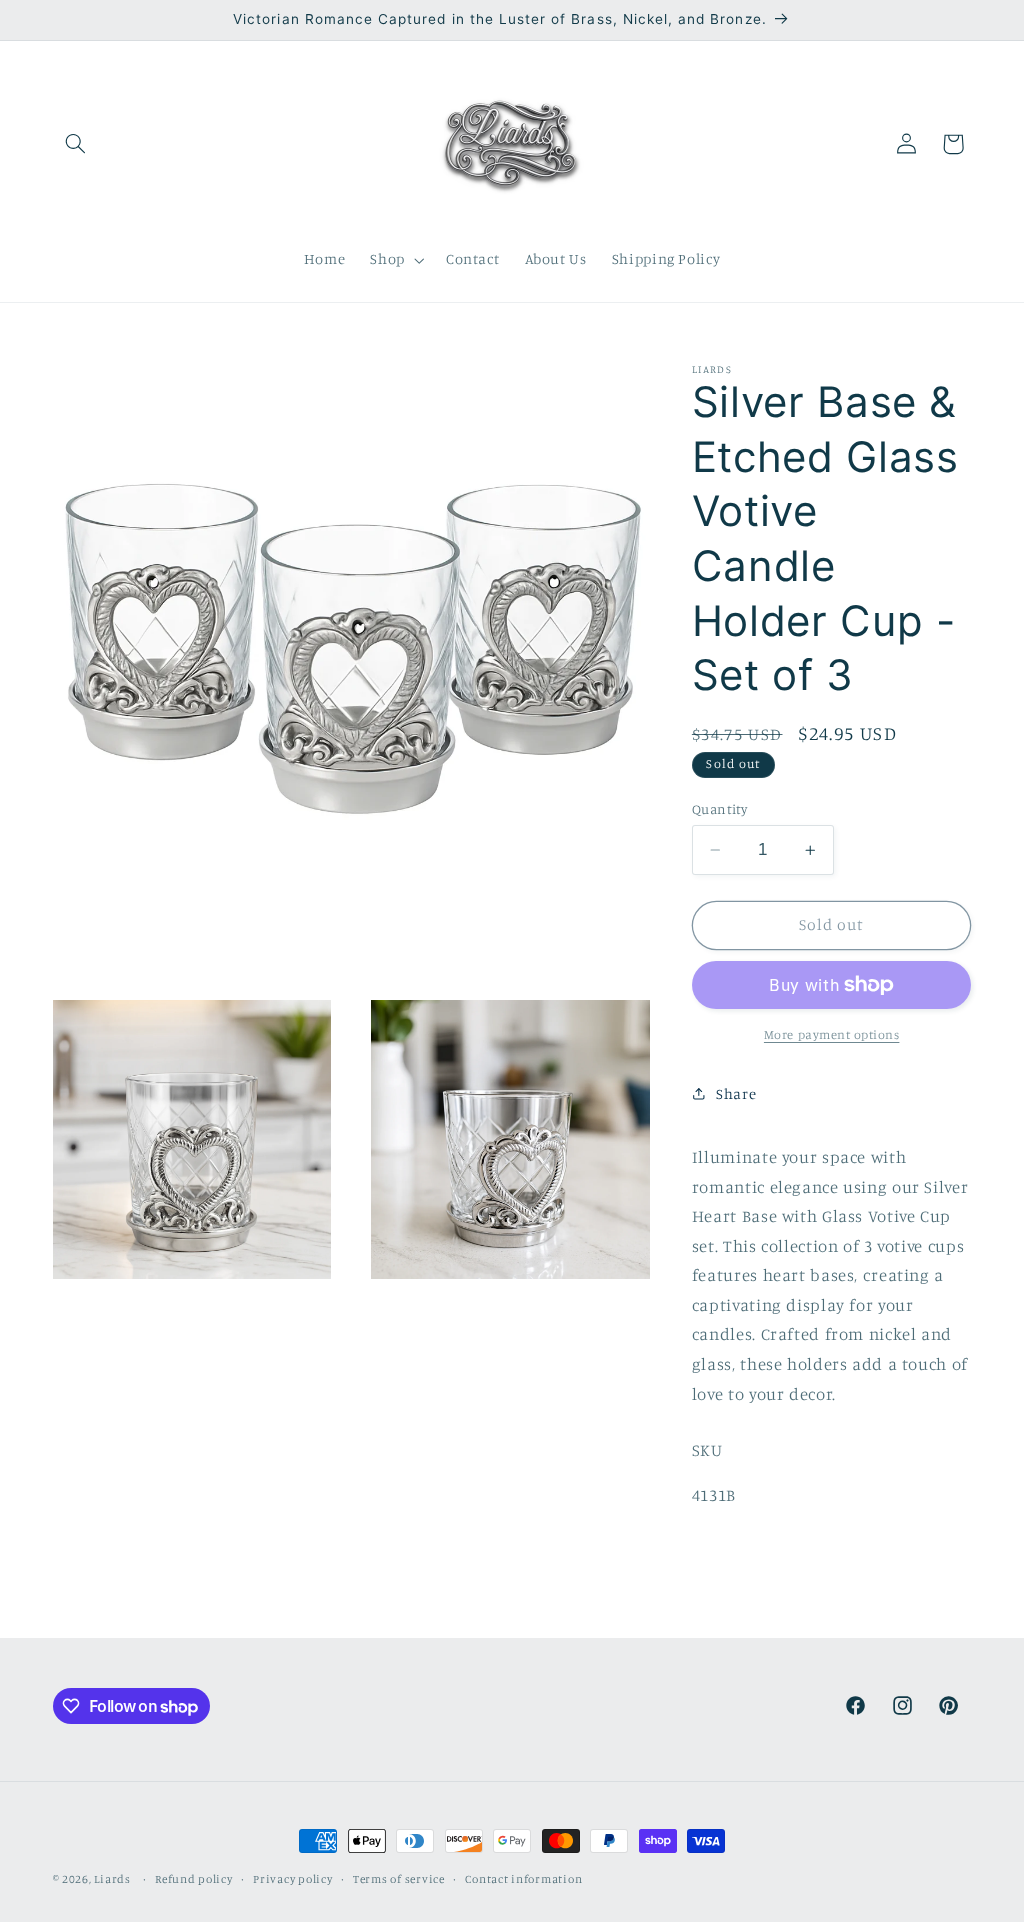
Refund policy (194, 1879)
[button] (76, 144)
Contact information (523, 1879)
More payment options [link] (832, 1034)
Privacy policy (292, 1879)
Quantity (719, 809)
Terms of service (399, 1879)
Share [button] (736, 1093)
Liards (112, 1879)
